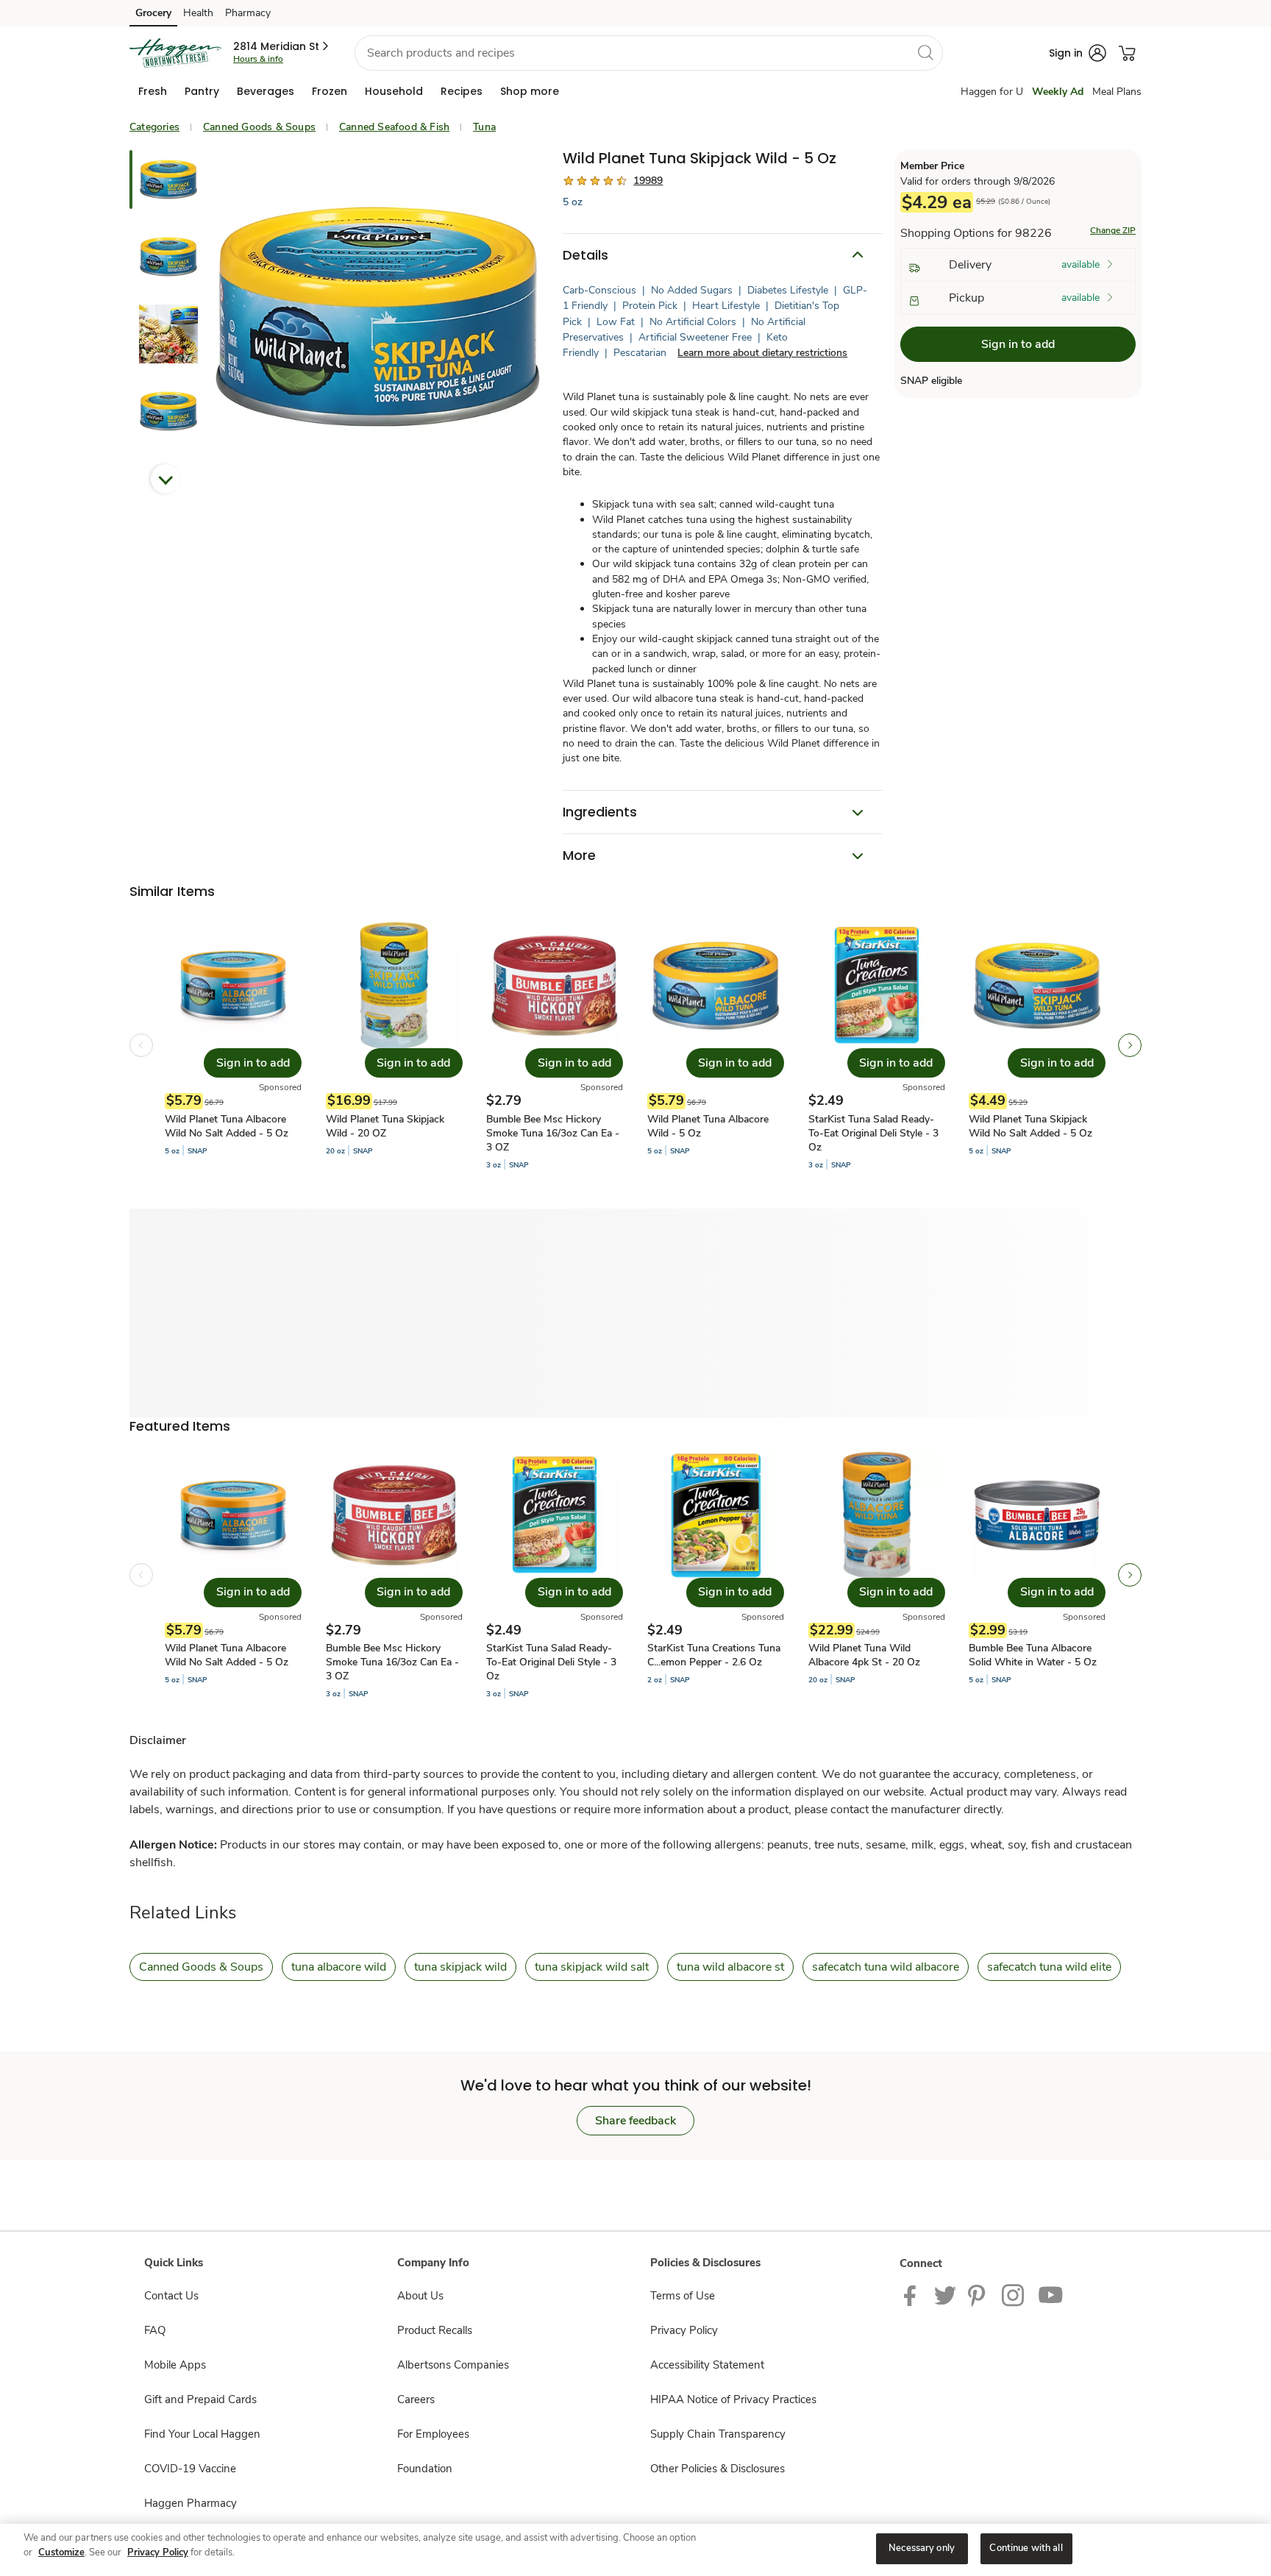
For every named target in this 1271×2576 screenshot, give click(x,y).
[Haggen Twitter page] (945, 2294)
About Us (420, 2296)
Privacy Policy (684, 2330)
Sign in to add (1018, 345)
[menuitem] (153, 91)
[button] (282, 46)
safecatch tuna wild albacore (886, 1967)
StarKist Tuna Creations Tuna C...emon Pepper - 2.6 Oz (714, 1655)
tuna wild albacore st (730, 1967)
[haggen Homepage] (175, 53)
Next (165, 479)
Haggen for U (992, 92)
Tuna (484, 127)
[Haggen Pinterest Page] (979, 2294)
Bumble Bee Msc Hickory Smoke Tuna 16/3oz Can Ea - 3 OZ (553, 1133)
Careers (416, 2399)
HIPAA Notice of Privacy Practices (733, 2399)
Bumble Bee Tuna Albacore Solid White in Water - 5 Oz (1033, 1655)
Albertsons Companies (453, 2365)
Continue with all (1026, 2548)
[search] (925, 52)
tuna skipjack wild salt (592, 1967)
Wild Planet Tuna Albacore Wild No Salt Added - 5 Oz (227, 1126)
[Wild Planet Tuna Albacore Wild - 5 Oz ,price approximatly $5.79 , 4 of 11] (716, 1045)
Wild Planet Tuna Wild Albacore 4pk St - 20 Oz (864, 1655)
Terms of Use (683, 2296)
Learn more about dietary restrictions (762, 353)
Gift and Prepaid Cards (200, 2399)
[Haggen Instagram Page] (1014, 2294)
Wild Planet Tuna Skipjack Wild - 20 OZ (385, 1126)
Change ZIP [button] (1113, 231)
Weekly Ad (1058, 92)
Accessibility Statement (707, 2365)
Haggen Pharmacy (191, 2503)
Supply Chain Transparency (718, 2434)
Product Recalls (435, 2330)
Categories (154, 127)
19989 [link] (648, 181)
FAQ (155, 2330)
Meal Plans (1117, 92)
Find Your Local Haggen (202, 2434)
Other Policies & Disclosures (718, 2469)
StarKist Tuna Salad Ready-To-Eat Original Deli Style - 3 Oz (873, 1133)
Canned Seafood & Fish (394, 127)
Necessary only (922, 2548)
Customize (61, 2552)
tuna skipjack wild (460, 1967)
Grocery (153, 13)
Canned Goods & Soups (259, 127)
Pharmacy (248, 13)
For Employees (433, 2434)
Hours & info (258, 59)
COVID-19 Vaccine (190, 2469)
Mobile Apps (175, 2365)
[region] (635, 2550)
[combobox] (649, 53)
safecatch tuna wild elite (1049, 1967)
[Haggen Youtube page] (1051, 2294)
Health (198, 13)
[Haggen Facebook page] (913, 2294)
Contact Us (171, 2296)
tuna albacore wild (339, 1967)
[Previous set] (141, 1045)
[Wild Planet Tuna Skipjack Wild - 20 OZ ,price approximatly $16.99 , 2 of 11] (394, 1045)
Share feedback (635, 2121)
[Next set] (1130, 1045)
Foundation (425, 2469)
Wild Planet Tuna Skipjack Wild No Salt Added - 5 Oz (1030, 1126)
